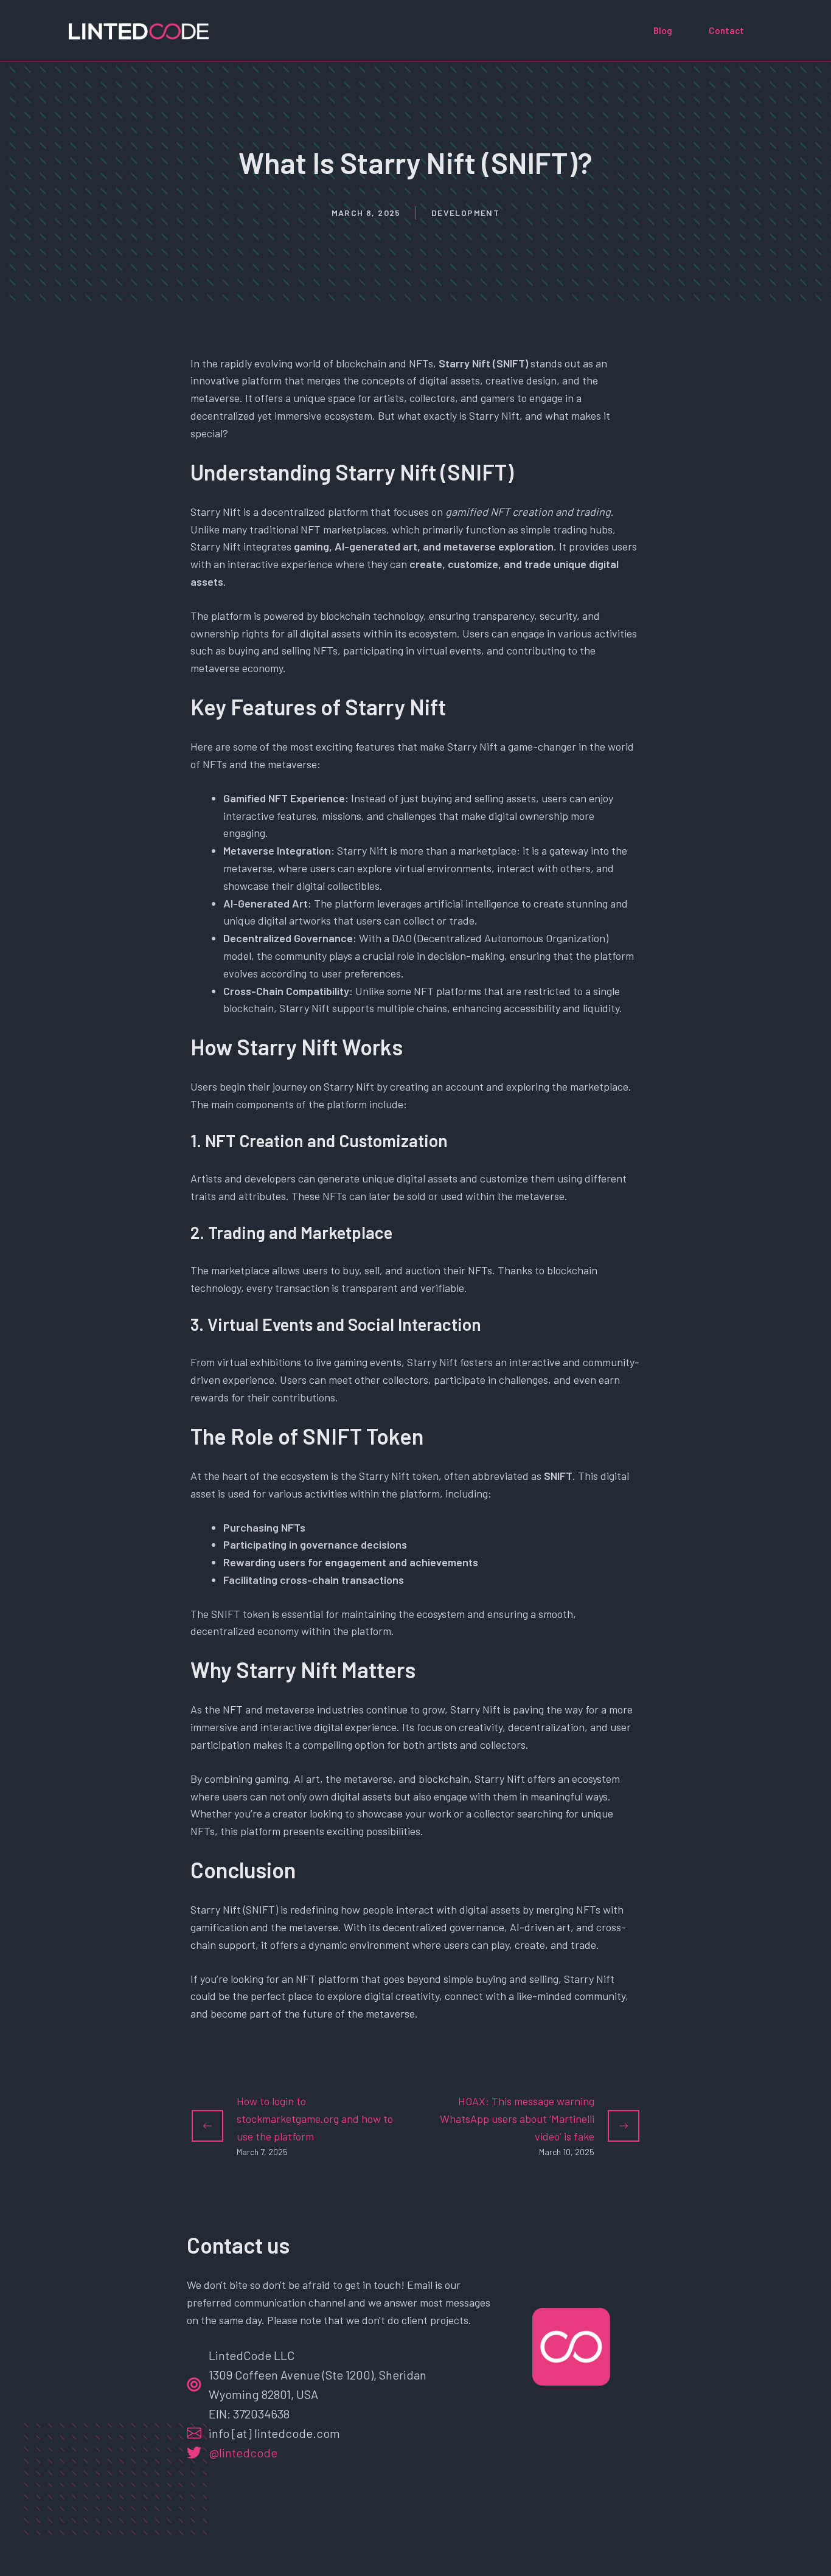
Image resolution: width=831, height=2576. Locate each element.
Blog (663, 30)
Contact (726, 30)
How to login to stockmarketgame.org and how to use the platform (315, 2119)
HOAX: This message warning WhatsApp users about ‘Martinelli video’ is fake (517, 2119)
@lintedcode (243, 2453)
